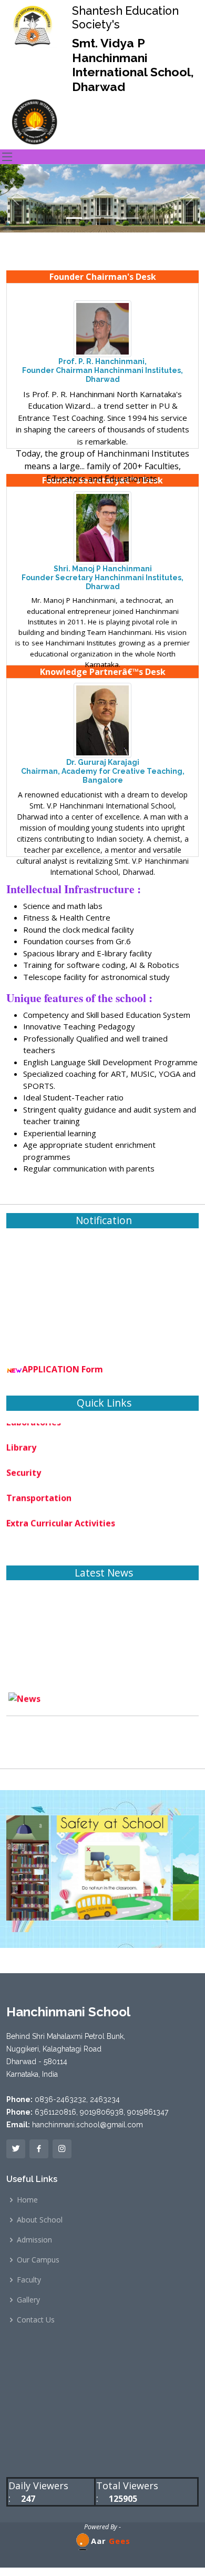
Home (27, 2200)
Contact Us (36, 2320)
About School (40, 2220)
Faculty (29, 2280)
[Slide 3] (112, 218)
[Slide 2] (93, 218)
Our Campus (38, 2260)
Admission (34, 2240)
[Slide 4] (131, 218)
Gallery (28, 2300)
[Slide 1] (74, 218)
